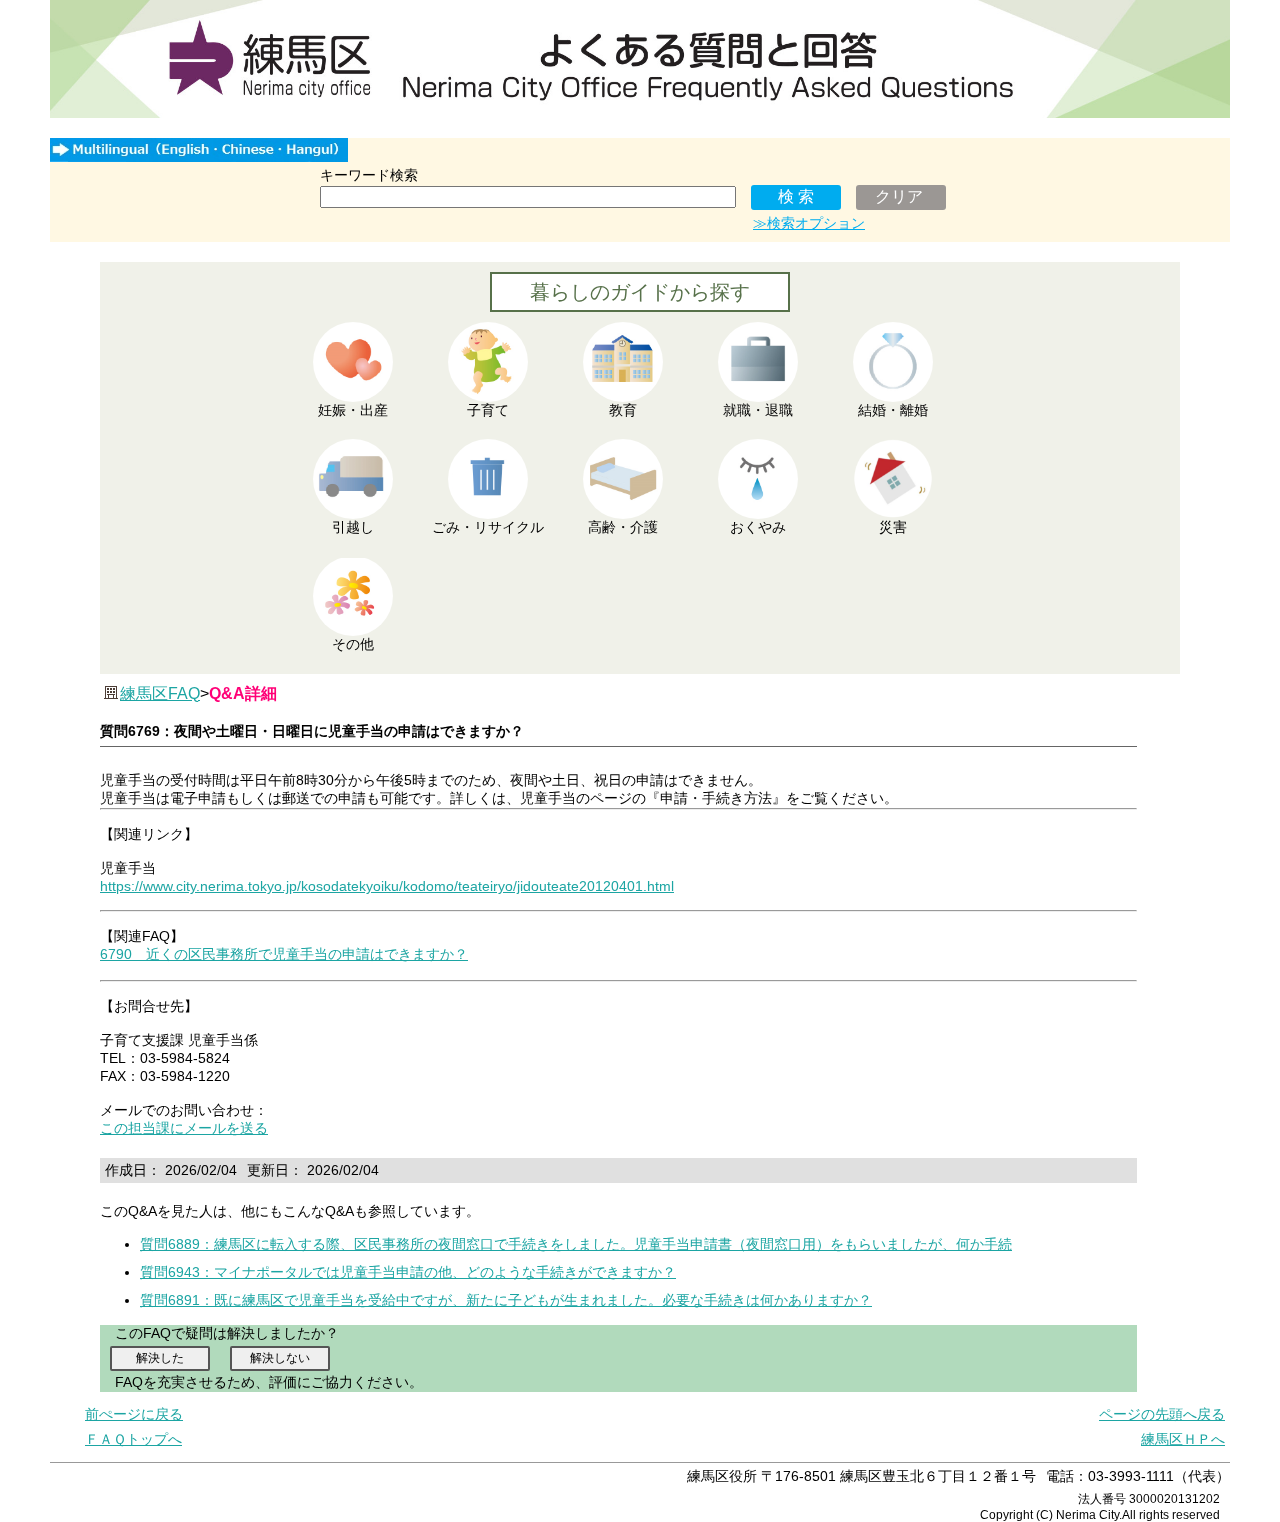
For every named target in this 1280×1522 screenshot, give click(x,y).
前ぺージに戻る (134, 1414)
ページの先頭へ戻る (1162, 1414)
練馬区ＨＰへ (1183, 1439)
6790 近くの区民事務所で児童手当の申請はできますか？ (284, 954)
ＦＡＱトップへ (133, 1439)
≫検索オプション (809, 223)
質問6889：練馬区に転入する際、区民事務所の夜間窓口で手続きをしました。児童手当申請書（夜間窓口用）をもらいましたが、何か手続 (576, 1244)
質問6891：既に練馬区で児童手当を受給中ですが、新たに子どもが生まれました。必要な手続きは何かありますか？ (506, 1300)
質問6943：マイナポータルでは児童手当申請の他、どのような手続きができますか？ (408, 1272)
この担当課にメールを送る (184, 1128)
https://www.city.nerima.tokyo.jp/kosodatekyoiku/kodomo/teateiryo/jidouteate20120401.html (387, 886)
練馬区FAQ (160, 693)
